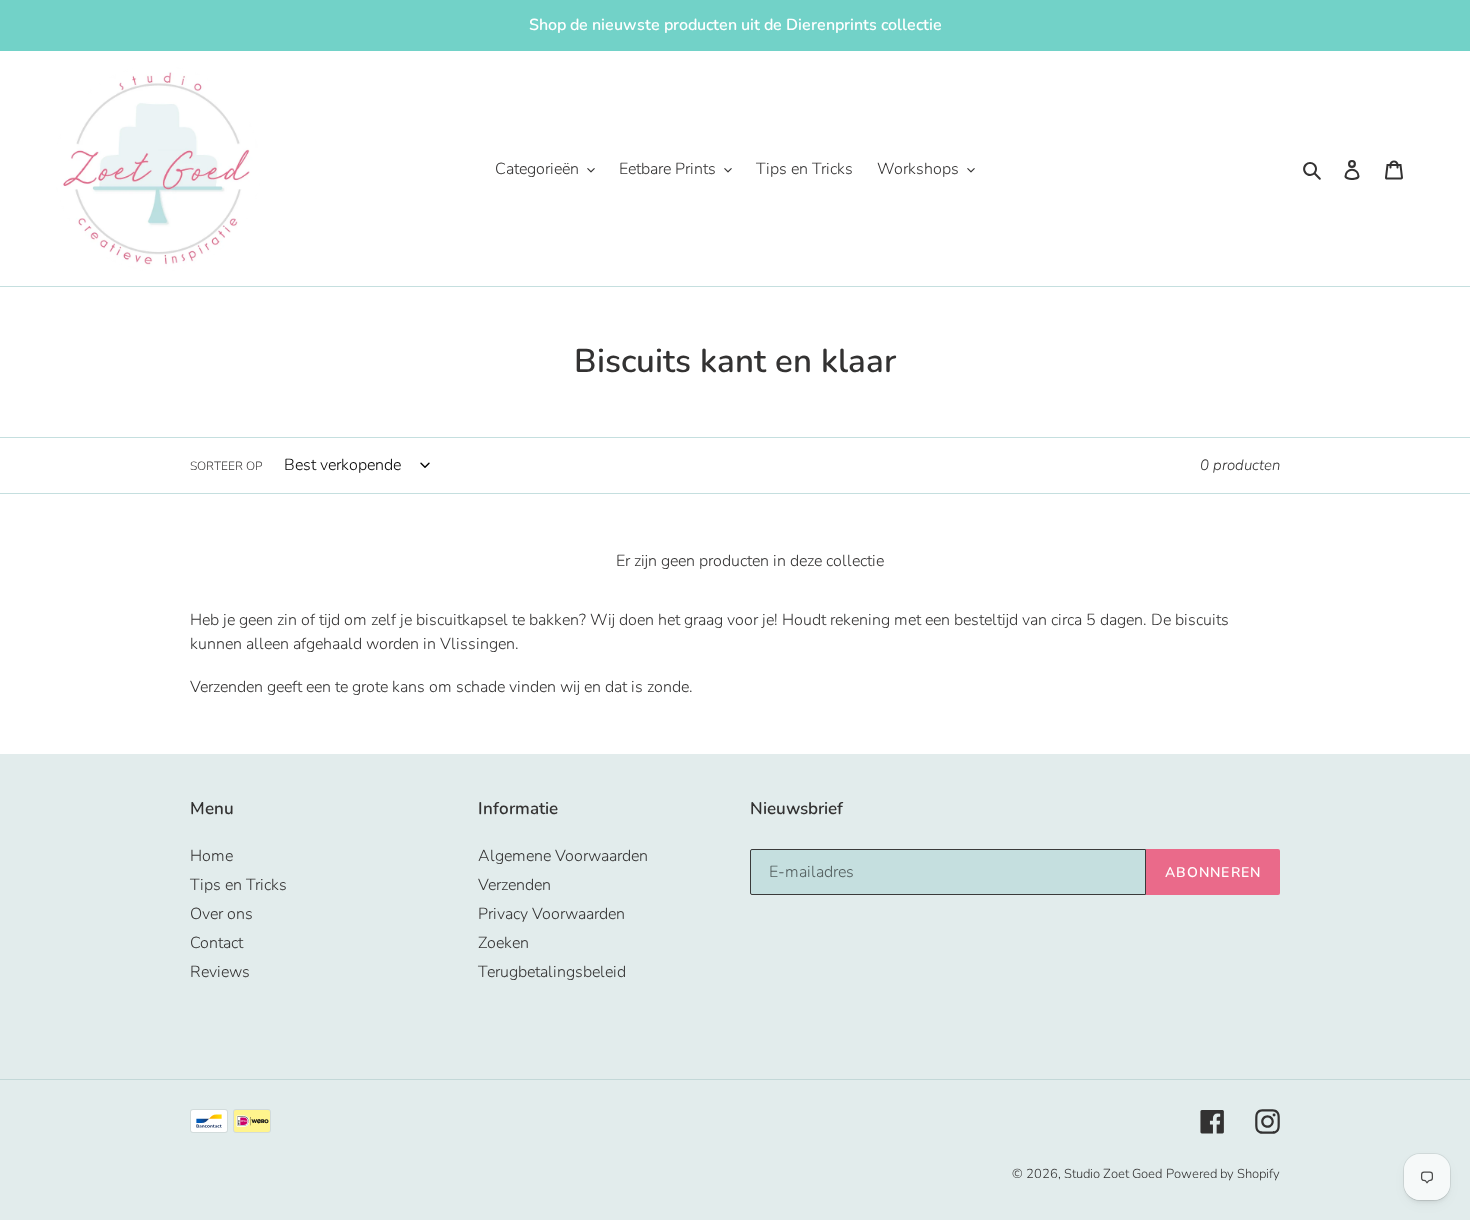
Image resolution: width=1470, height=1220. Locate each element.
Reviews (220, 972)
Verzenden (514, 885)
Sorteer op (226, 466)
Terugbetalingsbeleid (552, 972)
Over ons (221, 914)
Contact (216, 943)
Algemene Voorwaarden (563, 856)
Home (211, 856)
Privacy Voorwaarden (551, 914)
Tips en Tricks (238, 885)
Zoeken (503, 943)
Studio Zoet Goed (1113, 1174)
